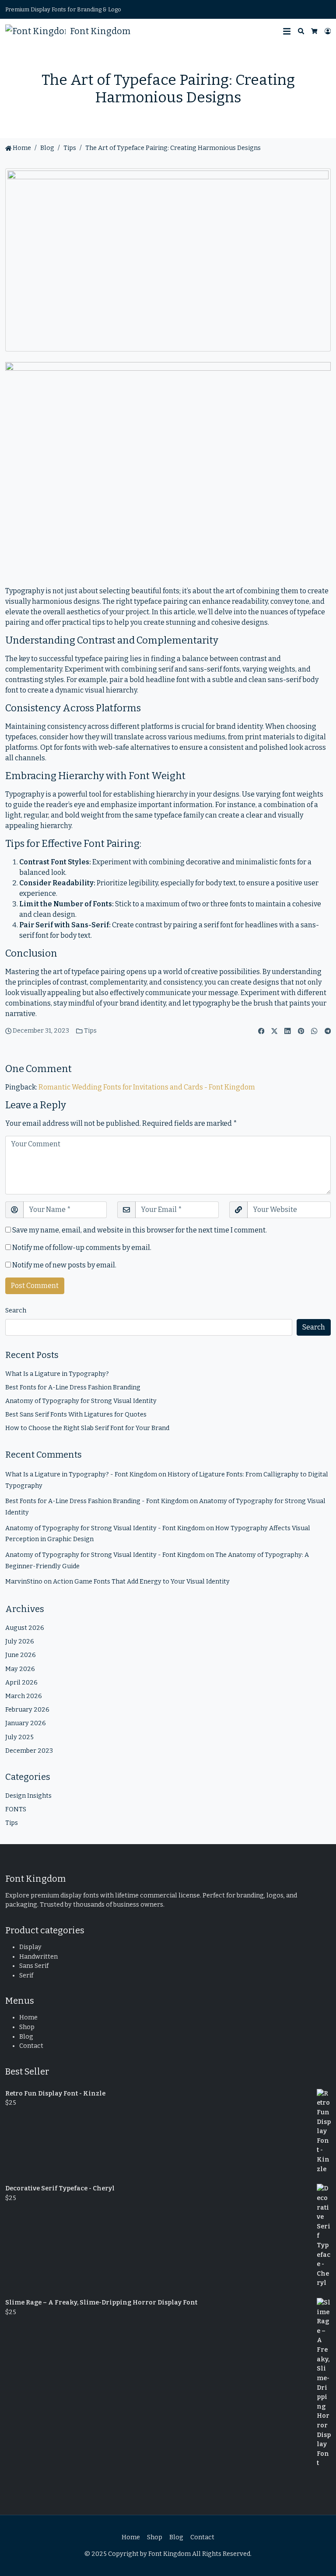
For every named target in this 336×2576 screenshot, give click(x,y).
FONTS (16, 1809)
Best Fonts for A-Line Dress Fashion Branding (73, 1387)
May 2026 (20, 1669)
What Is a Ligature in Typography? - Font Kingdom (81, 1474)
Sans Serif (34, 1966)
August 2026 (25, 1628)
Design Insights (28, 1796)
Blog (26, 2037)
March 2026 (24, 1696)
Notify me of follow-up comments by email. (82, 1248)
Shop (27, 2027)
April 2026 (21, 1683)
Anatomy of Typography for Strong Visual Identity (81, 1401)
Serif (26, 1976)
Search (16, 1311)
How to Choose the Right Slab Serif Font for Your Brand (87, 1428)
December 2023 (29, 1751)
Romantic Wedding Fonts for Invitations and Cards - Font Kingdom (147, 1087)
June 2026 (21, 1655)
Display (30, 1947)
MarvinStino (24, 1582)
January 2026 (26, 1723)
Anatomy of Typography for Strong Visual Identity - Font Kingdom (105, 1528)
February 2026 (27, 1710)
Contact (31, 2046)
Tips (70, 148)
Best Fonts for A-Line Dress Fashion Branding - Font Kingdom (97, 1501)
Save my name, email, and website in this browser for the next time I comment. (140, 1230)
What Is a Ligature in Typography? (57, 1374)
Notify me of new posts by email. (64, 1265)
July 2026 (20, 1641)
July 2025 (19, 1737)
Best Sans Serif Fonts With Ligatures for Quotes (76, 1415)
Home (21, 148)
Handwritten (38, 1957)
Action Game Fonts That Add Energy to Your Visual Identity (141, 1582)
